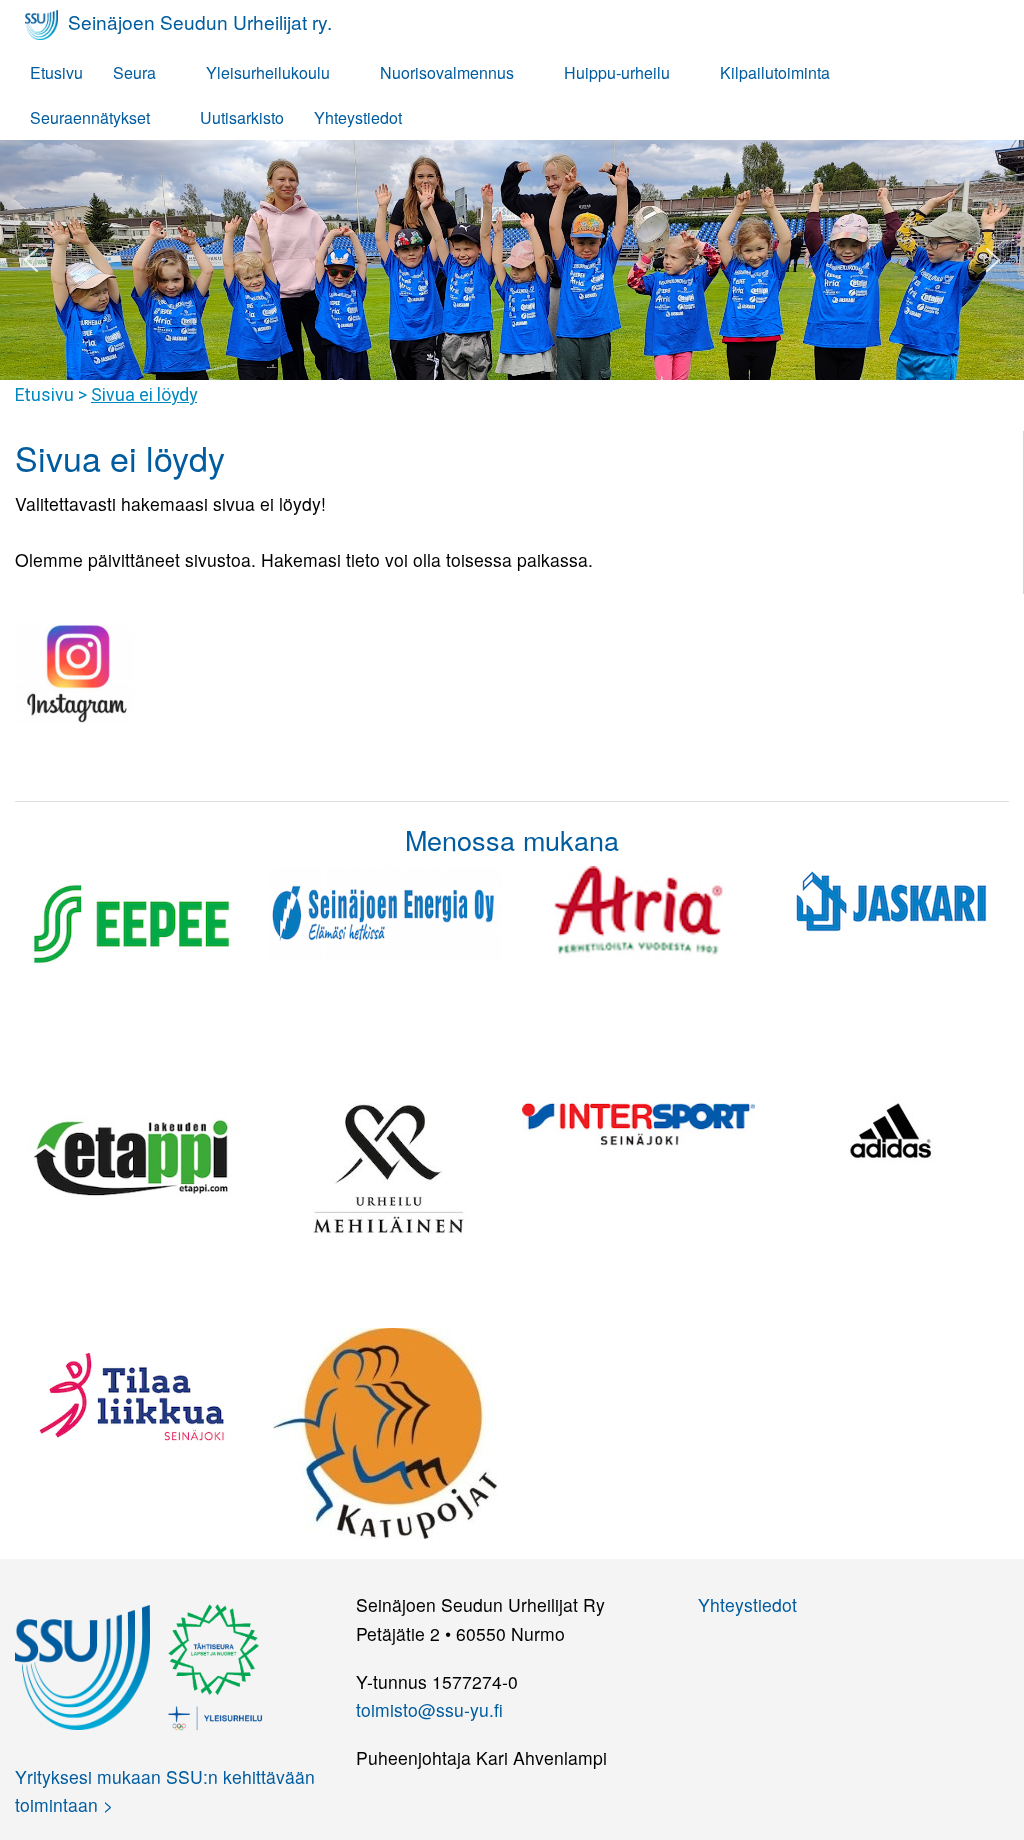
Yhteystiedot (358, 117)
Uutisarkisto (242, 117)
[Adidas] (892, 1129)
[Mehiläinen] (385, 1164)
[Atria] (638, 911)
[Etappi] (131, 1153)
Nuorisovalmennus (447, 72)
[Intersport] (638, 1122)
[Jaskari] (892, 900)
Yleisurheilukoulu (268, 72)
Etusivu (56, 72)
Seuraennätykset (90, 117)
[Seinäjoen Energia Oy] (385, 910)
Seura (134, 72)
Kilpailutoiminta (775, 72)
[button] (31, 260)
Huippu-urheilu (617, 72)
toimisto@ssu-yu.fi (429, 1709)
